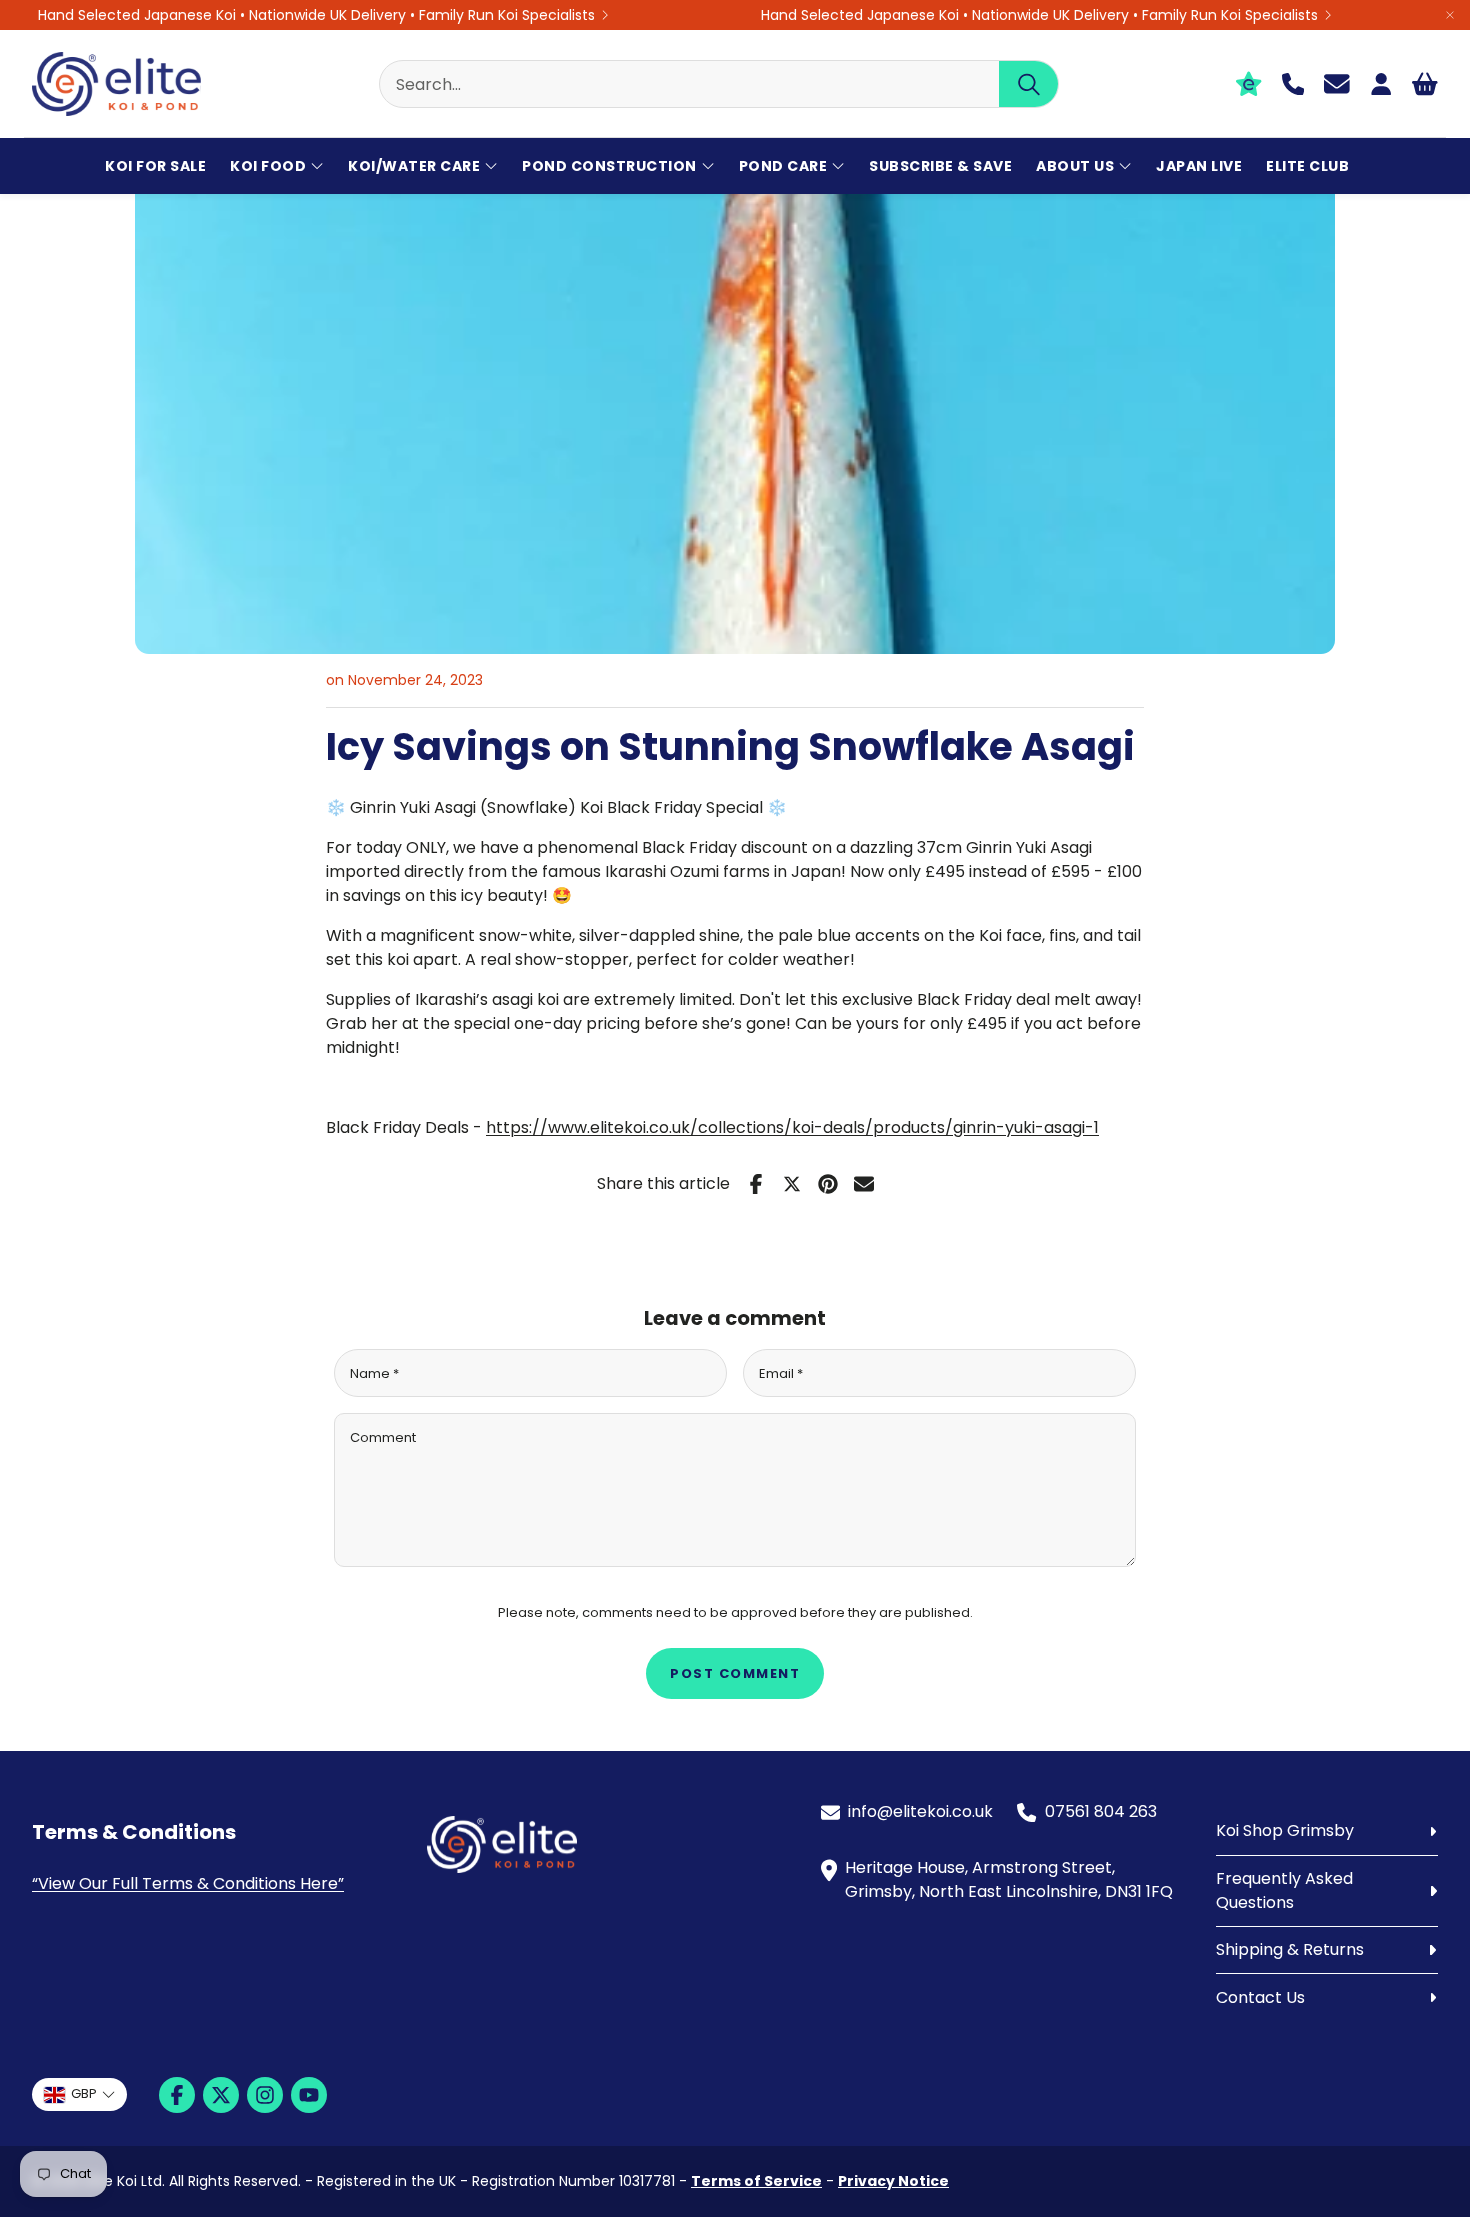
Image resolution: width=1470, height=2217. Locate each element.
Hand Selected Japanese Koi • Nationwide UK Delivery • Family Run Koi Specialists (316, 15)
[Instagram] (265, 2095)
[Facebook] (177, 2095)
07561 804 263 (1100, 1811)
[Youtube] (309, 2095)
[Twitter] (221, 2095)
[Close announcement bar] (1450, 15)
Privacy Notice (893, 2181)
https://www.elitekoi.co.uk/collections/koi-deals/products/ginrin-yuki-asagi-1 (792, 1127)
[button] (719, 84)
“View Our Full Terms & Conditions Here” (188, 1883)
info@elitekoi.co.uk (920, 1811)
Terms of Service (756, 2181)
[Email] (864, 1184)
